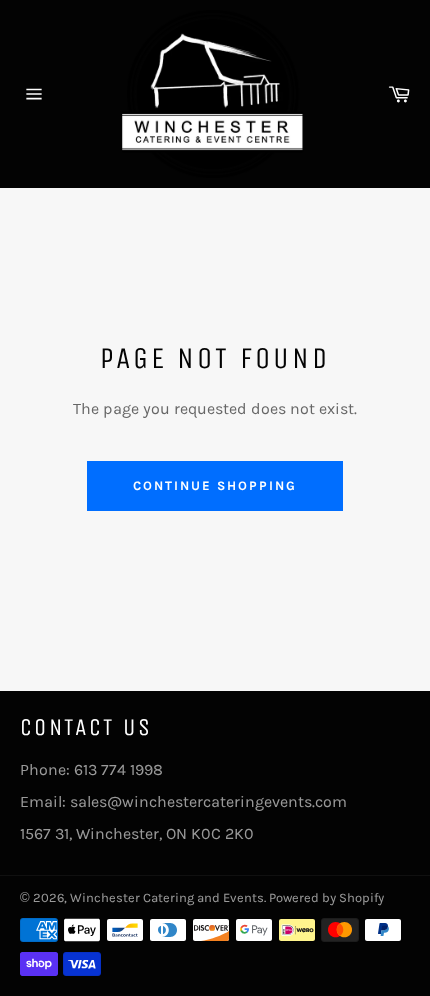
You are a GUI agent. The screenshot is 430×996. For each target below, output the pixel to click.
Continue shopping (214, 485)
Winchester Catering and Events (167, 897)
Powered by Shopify (326, 897)
